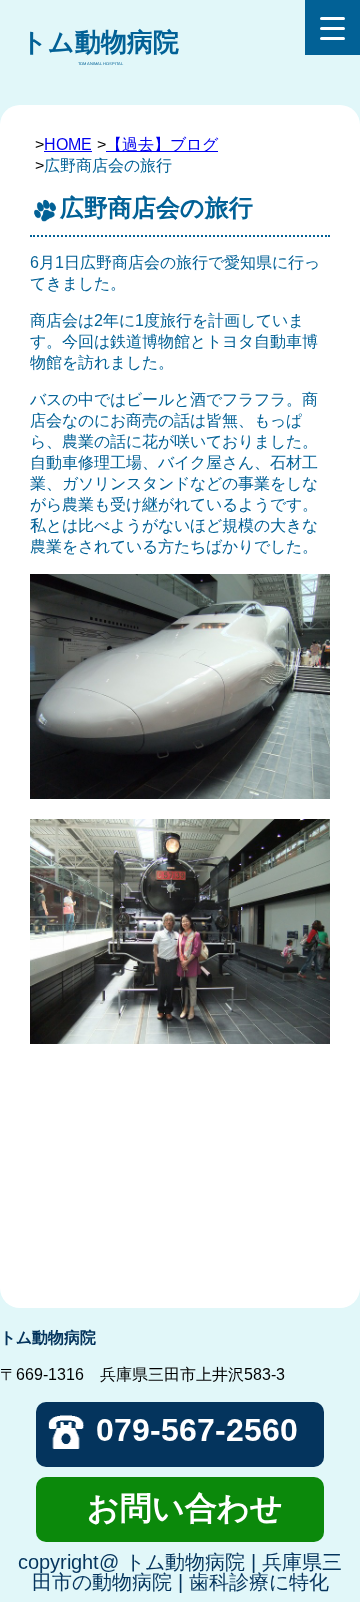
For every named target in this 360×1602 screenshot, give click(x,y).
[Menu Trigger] (332, 27)
